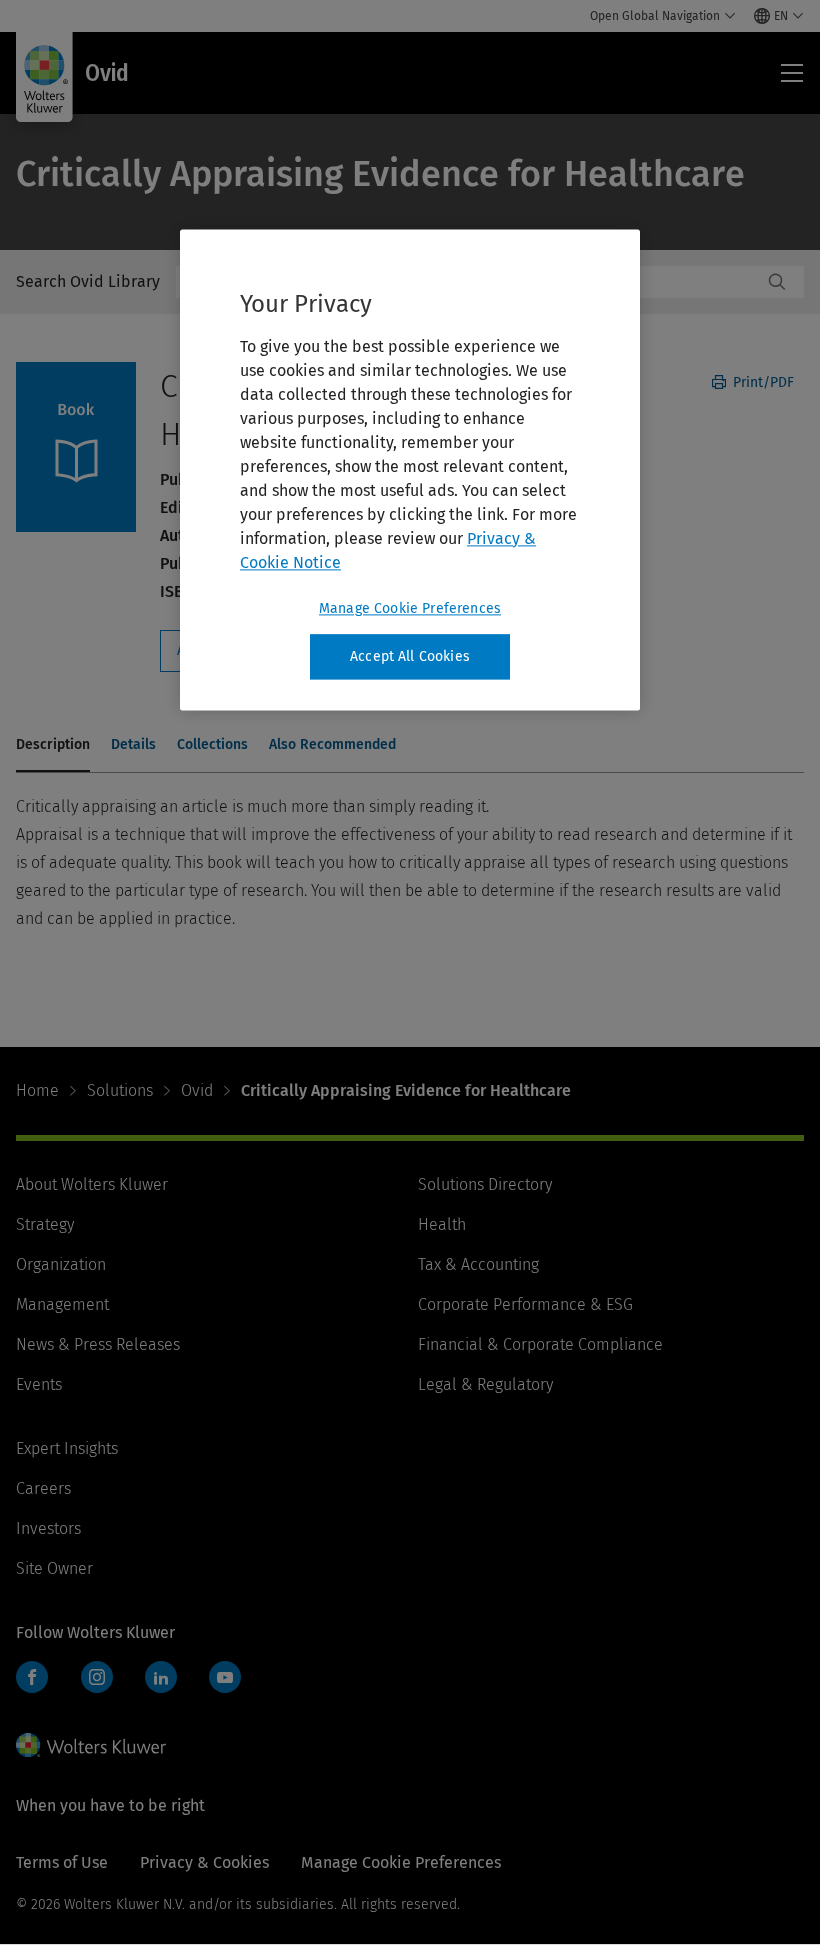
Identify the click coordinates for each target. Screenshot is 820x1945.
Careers (43, 1488)
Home (37, 1090)
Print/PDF (761, 382)
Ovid (197, 1090)
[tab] (53, 746)
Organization (61, 1264)
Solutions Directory (485, 1184)
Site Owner (54, 1568)
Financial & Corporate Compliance (540, 1344)
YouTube (225, 1677)
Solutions (120, 1090)
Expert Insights (67, 1448)
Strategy (45, 1224)
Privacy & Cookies (204, 1862)
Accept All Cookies (410, 656)
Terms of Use (62, 1862)
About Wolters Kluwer (92, 1184)
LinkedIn (161, 1677)
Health (442, 1224)
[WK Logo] (91, 1745)
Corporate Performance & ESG (525, 1304)
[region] (410, 470)
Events (39, 1384)
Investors (48, 1528)
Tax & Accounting (478, 1264)
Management (62, 1304)
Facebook (32, 1677)
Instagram (97, 1677)
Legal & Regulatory (485, 1384)
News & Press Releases (98, 1344)
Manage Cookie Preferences (410, 608)
